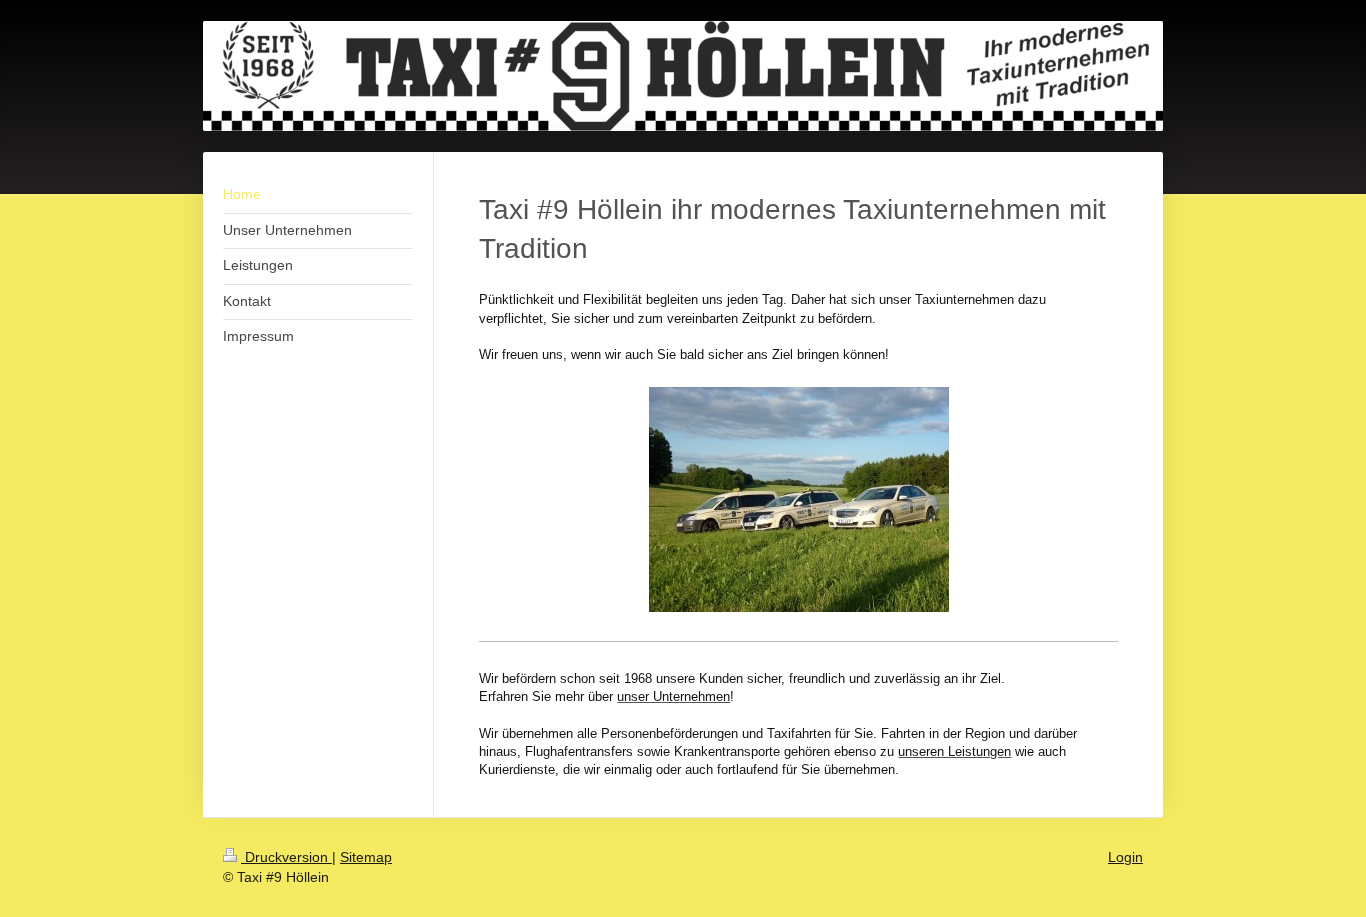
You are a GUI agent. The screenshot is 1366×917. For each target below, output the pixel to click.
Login (1125, 857)
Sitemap (366, 857)
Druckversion (286, 857)
